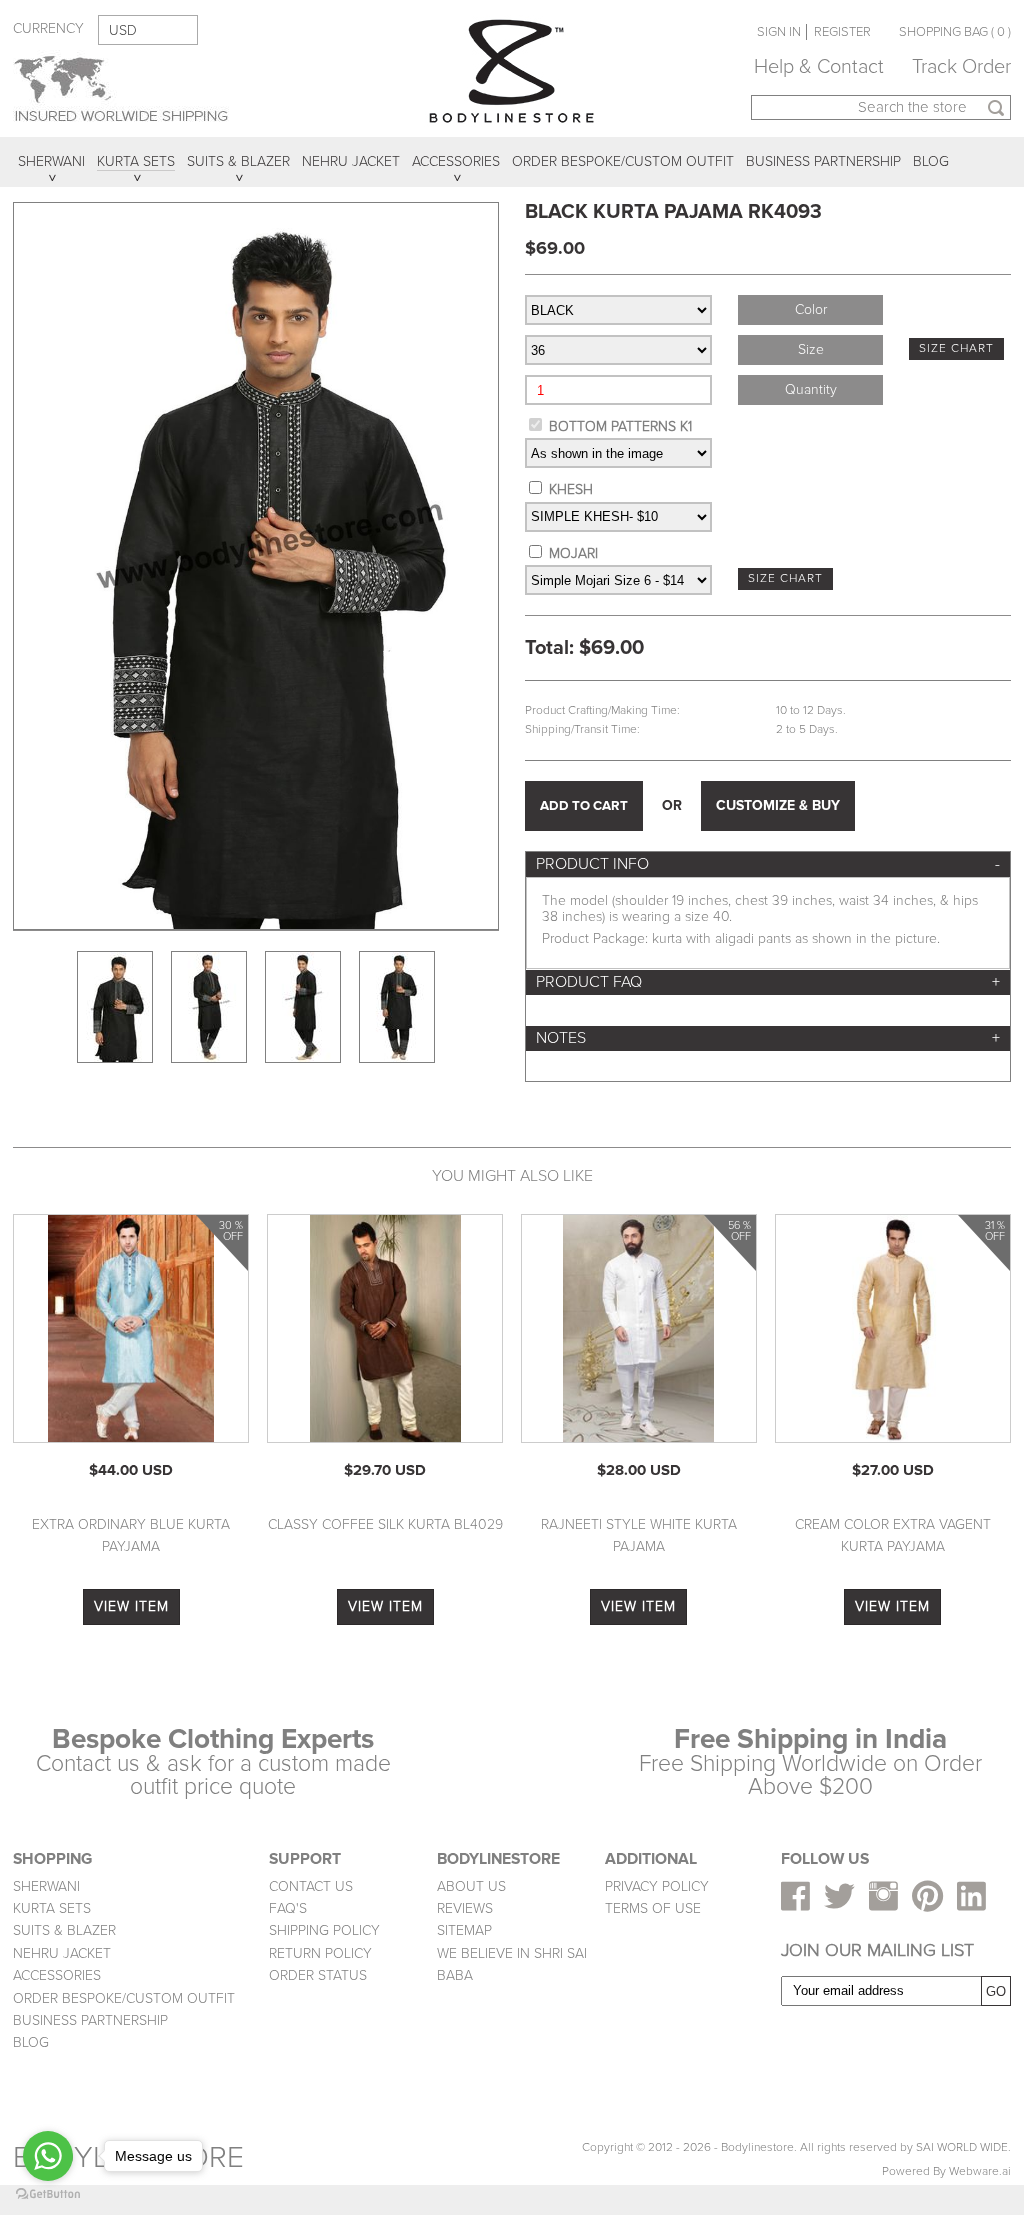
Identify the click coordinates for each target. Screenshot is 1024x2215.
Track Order (961, 67)
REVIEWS (465, 1908)
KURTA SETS (52, 1908)
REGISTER (842, 32)
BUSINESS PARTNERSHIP (90, 2020)
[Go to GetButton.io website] (48, 2194)
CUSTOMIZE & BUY (778, 805)
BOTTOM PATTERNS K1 (620, 426)
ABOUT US (471, 1886)
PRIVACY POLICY (657, 1886)
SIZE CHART (956, 348)
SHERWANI (46, 1886)
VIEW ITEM (131, 1606)
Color (811, 309)
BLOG (31, 2042)
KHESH (571, 489)
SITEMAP (464, 1930)
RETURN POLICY (320, 1953)
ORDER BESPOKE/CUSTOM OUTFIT (124, 1998)
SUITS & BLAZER (64, 1930)
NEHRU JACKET (62, 1953)
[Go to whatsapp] (48, 2156)
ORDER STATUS (318, 1975)
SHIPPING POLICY (324, 1930)
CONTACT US (311, 1886)
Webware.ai (980, 2171)
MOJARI (573, 553)
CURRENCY (48, 28)
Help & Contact (819, 67)
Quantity (811, 389)
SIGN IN (779, 32)
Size (811, 349)
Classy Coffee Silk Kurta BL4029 (385, 1524)
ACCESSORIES (57, 1975)
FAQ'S (288, 1908)
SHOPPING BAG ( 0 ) (955, 32)
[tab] (768, 864)
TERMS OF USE (653, 1908)
